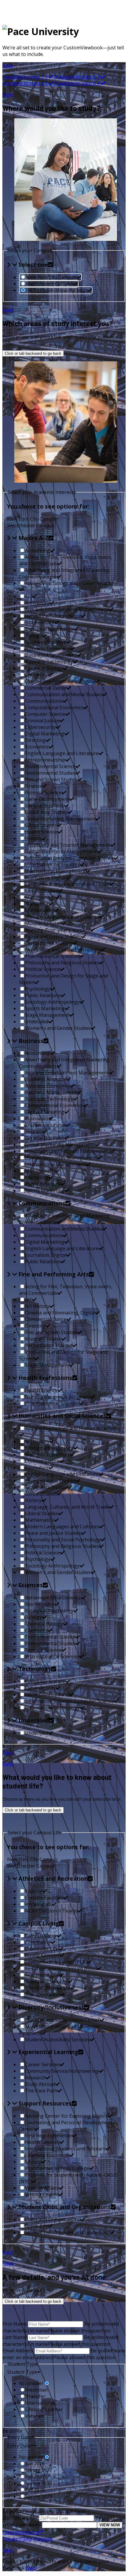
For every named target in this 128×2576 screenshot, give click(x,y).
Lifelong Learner (44, 2409)
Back (8, 1753)
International (40, 2403)
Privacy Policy (17, 2539)
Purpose (43, 2539)
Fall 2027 (35, 2477)
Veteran (34, 2416)
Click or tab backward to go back (33, 353)
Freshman (36, 2390)
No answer (31, 2383)
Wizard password (22, 2525)
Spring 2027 (39, 2470)
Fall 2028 (35, 2490)
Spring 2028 (39, 2483)
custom (23, 2532)
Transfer (35, 2396)
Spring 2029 (39, 2496)
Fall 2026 (35, 2464)
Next (8, 310)
